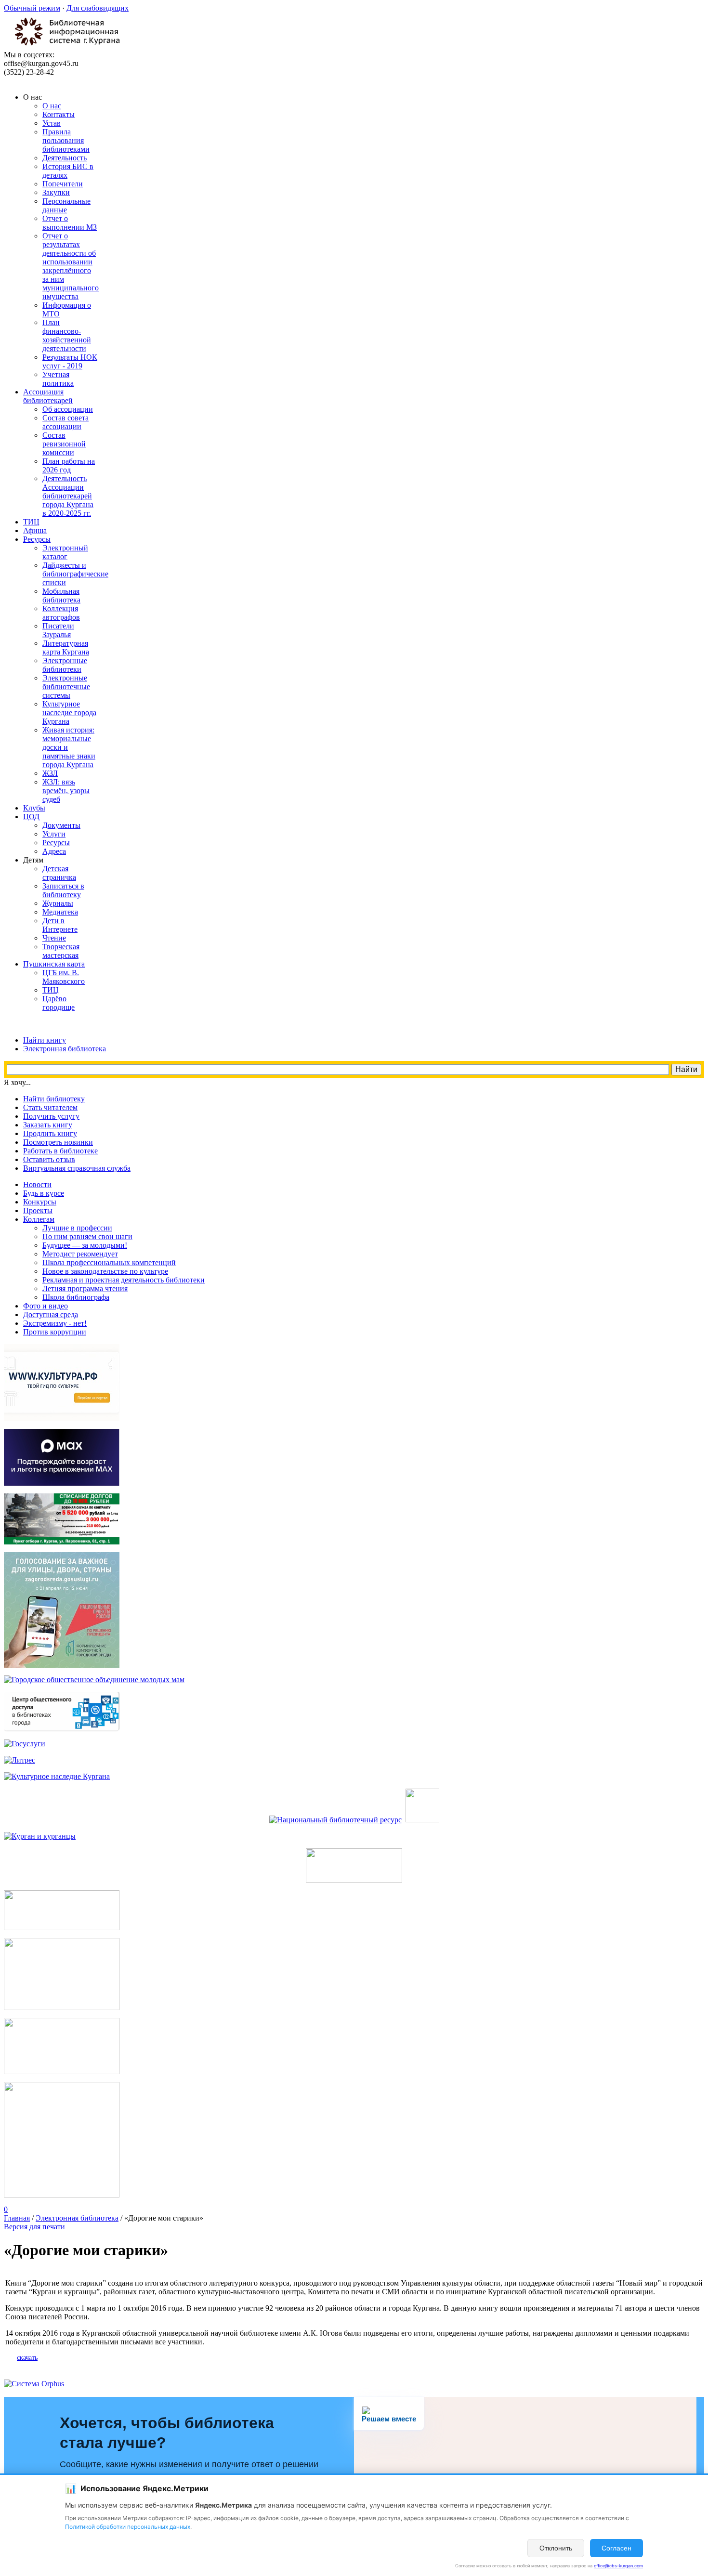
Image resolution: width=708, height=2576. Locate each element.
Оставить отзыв (49, 1159)
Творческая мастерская (61, 951)
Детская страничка (59, 873)
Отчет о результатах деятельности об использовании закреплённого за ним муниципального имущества (71, 266)
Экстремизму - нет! (55, 1323)
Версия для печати (34, 2227)
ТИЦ (51, 990)
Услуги (54, 834)
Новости (37, 1184)
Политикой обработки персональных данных (128, 2527)
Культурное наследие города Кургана (69, 713)
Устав (52, 123)
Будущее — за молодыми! (85, 1245)
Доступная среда (51, 1314)
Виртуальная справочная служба (77, 1168)
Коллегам (39, 1219)
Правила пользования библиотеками (66, 140)
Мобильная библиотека (61, 595)
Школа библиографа (76, 1297)
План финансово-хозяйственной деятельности (67, 335)
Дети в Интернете (60, 925)
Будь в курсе (44, 1193)
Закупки (56, 192)
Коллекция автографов (61, 613)
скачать (27, 2358)
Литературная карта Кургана (66, 647)
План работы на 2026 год (69, 465)
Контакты (59, 114)
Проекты (38, 1210)
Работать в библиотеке (60, 1151)
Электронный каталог (65, 552)
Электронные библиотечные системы (66, 686)
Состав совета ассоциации (66, 422)
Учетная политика (58, 379)
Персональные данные (66, 205)
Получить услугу (51, 1116)
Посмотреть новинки (58, 1142)
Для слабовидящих (98, 8)
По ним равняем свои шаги (87, 1236)
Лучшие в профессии (77, 1228)
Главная (17, 2218)
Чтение (54, 938)
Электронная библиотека (77, 2218)
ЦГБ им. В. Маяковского (64, 977)
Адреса (54, 851)
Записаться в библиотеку (63, 890)
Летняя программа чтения (85, 1288)
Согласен (616, 2548)
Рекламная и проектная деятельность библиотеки (124, 1280)
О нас (52, 106)
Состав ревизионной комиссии (64, 444)
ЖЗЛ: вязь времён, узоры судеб (66, 791)
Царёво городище (59, 1003)
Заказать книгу (48, 1125)
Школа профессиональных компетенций (109, 1262)
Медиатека (60, 912)
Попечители (63, 184)
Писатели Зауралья (58, 630)
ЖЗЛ (50, 773)
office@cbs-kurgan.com (618, 2566)
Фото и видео (46, 1306)
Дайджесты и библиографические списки (75, 574)
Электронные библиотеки (65, 665)
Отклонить (556, 2548)
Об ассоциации (68, 409)
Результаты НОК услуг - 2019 (70, 361)
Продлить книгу (50, 1133)
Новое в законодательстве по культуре (105, 1271)
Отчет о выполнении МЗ (70, 223)
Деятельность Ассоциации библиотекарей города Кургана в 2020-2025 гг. (68, 496)
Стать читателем (50, 1107)
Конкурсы (40, 1202)
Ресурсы (56, 843)
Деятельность (65, 158)
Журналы (58, 903)
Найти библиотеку (54, 1099)
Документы (61, 825)
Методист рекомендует (80, 1254)
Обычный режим (32, 8)
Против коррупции (55, 1332)
